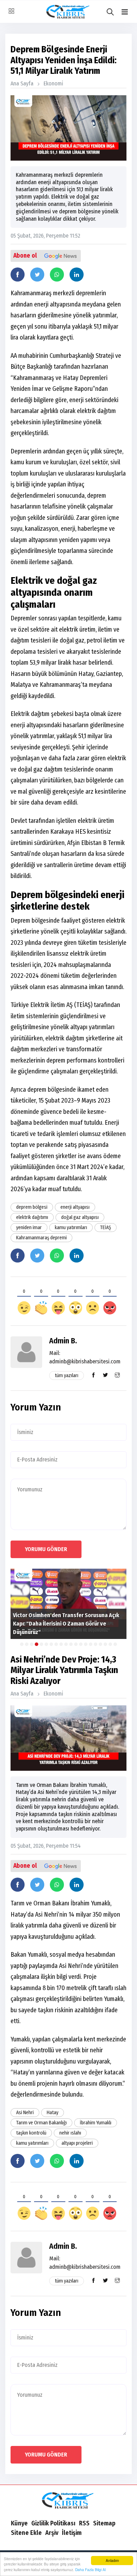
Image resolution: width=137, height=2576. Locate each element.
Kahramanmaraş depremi (41, 1238)
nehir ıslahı (70, 2133)
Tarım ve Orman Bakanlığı (41, 2123)
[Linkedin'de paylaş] (77, 275)
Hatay (53, 2113)
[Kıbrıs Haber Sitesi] (68, 2501)
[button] (125, 12)
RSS (84, 2523)
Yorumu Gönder (46, 1549)
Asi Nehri (25, 2113)
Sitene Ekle (26, 2533)
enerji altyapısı (75, 1207)
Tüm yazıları (67, 1376)
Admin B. (63, 1341)
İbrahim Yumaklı (96, 2123)
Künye (19, 2523)
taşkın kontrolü (31, 2133)
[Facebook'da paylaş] (18, 275)
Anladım (112, 2560)
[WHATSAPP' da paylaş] (57, 275)
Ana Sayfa (22, 83)
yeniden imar (29, 1228)
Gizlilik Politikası (53, 2523)
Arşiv (52, 2533)
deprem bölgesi (32, 1207)
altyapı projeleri (77, 2143)
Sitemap (104, 2523)
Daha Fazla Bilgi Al (90, 2569)
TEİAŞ (106, 1228)
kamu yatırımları (71, 1228)
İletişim (72, 2533)
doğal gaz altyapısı (80, 1217)
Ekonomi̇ (53, 83)
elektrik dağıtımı (32, 1217)
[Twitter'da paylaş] (37, 275)
